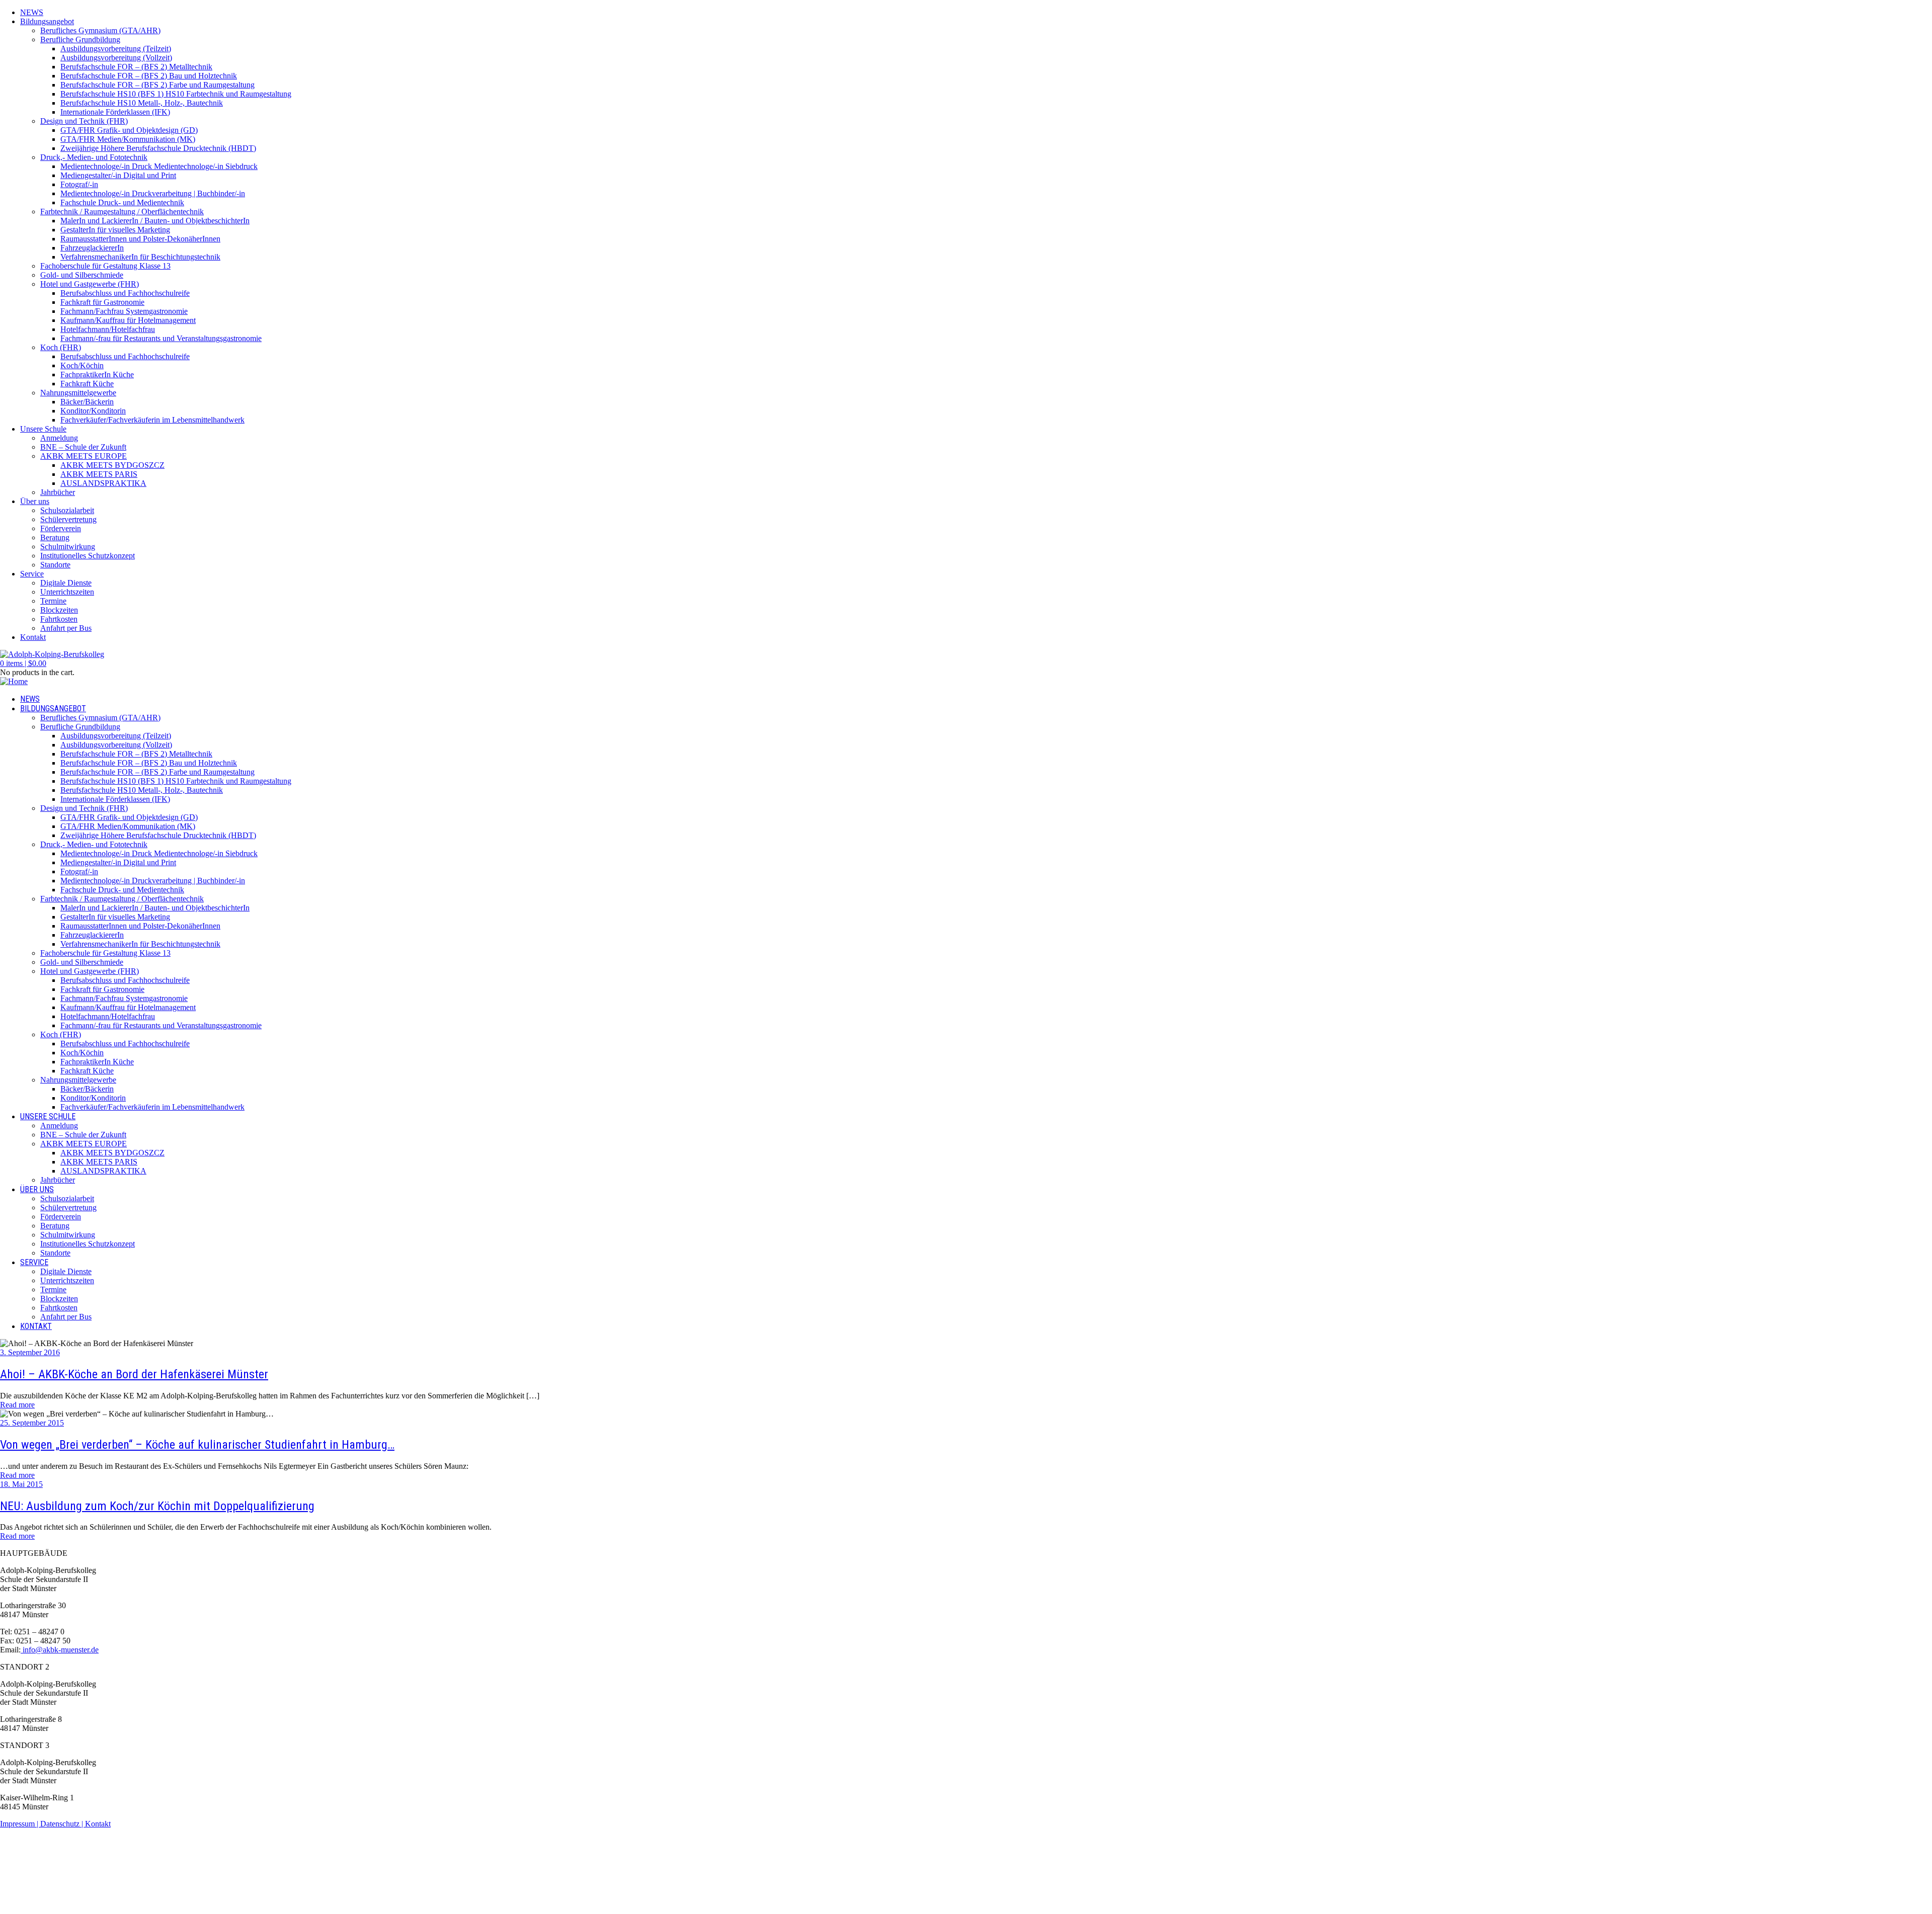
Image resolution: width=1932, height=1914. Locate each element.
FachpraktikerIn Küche (97, 375)
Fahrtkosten (59, 619)
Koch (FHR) (61, 347)
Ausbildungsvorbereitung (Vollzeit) (116, 58)
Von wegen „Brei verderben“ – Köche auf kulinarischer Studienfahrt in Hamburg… (197, 1445)
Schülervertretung (68, 519)
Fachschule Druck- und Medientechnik (122, 202)
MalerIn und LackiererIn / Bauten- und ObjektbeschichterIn (155, 221)
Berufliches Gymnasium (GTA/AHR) (100, 30)
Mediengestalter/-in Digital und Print (118, 175)
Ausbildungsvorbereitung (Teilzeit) (116, 49)
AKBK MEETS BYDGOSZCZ (112, 465)
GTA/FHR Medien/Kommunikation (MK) (128, 139)
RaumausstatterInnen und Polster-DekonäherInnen (140, 239)
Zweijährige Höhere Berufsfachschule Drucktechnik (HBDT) (158, 148)
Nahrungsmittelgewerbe (78, 393)
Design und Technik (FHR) (84, 121)
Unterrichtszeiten (67, 592)
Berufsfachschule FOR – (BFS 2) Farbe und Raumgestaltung (157, 85)
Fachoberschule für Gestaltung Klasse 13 (105, 266)
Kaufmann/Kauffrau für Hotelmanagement (128, 320)
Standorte (55, 565)
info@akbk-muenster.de (60, 1650)
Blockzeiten (59, 610)
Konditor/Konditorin (93, 411)
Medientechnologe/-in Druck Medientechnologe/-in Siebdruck (159, 166)
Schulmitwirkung (68, 547)
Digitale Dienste (66, 583)
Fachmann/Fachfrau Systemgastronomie (124, 311)
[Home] (14, 681)
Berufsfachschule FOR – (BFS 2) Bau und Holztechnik (149, 76)
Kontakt (33, 637)
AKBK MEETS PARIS (99, 474)
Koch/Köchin (82, 365)
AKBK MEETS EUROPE (84, 456)
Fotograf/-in (79, 184)
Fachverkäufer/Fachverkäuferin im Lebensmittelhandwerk (152, 420)
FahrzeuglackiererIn (92, 248)
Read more (17, 1405)
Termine (53, 601)
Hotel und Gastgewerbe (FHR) (90, 284)
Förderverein (61, 528)
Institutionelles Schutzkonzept (88, 556)
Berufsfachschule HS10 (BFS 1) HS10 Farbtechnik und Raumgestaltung (176, 94)
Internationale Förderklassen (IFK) (115, 112)
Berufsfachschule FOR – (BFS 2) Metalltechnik (136, 67)
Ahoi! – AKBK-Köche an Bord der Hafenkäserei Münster (134, 1374)
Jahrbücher (58, 492)
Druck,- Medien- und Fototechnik (94, 157)
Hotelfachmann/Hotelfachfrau (108, 329)
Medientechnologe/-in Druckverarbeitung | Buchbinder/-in (153, 193)
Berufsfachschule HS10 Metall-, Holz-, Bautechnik (142, 103)
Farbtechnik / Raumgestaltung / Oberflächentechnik (122, 212)
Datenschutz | (63, 1824)
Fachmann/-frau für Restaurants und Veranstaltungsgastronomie (161, 338)
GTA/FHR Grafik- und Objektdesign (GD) (129, 130)
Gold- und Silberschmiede (82, 275)
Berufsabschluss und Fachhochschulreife (125, 293)
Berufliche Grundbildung (80, 39)
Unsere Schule (43, 429)
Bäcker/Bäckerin (87, 402)
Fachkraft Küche (87, 384)
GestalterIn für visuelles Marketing (115, 230)
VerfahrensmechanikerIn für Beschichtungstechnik (140, 257)
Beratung (55, 537)
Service (32, 574)
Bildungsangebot (47, 21)
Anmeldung (59, 438)
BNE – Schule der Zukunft (83, 447)
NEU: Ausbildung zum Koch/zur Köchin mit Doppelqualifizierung (157, 1506)
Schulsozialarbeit (67, 510)
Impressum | (20, 1824)
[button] (23, 663)
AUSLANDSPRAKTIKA (103, 483)
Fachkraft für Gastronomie (102, 302)
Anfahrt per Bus (66, 628)
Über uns (35, 501)
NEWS (32, 12)
